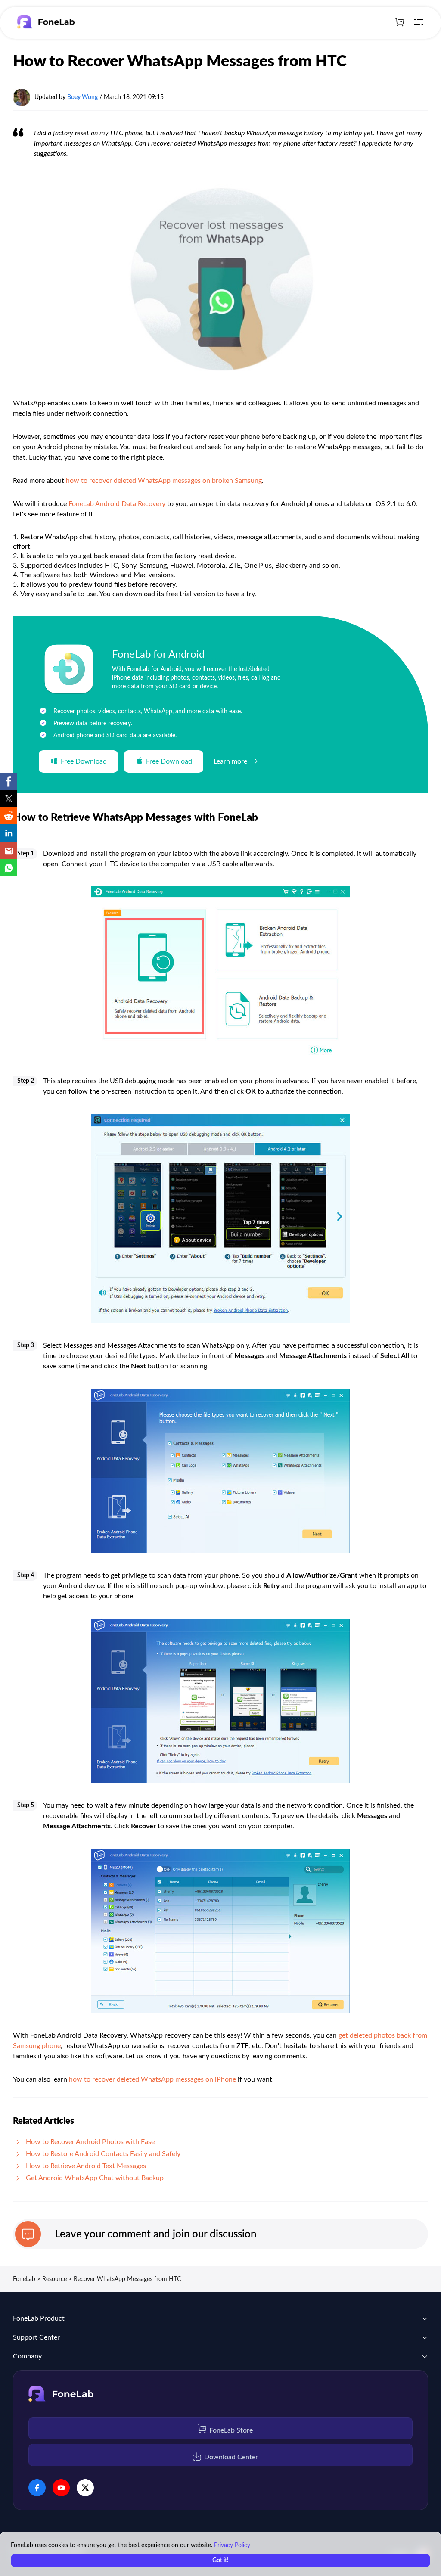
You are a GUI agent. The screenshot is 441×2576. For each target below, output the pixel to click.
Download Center (231, 2457)
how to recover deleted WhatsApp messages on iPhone (152, 2079)
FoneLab (24, 2279)
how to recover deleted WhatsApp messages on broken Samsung (164, 481)
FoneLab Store (231, 2430)
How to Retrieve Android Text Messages (86, 2166)
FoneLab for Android (158, 655)
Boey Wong (82, 97)
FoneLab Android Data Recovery (117, 504)
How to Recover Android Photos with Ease (90, 2142)
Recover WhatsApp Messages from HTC (127, 2279)
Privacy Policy (232, 2545)
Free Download (84, 761)
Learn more (230, 761)
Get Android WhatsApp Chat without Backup (95, 2178)
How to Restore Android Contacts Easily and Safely (103, 2154)
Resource (54, 2279)
